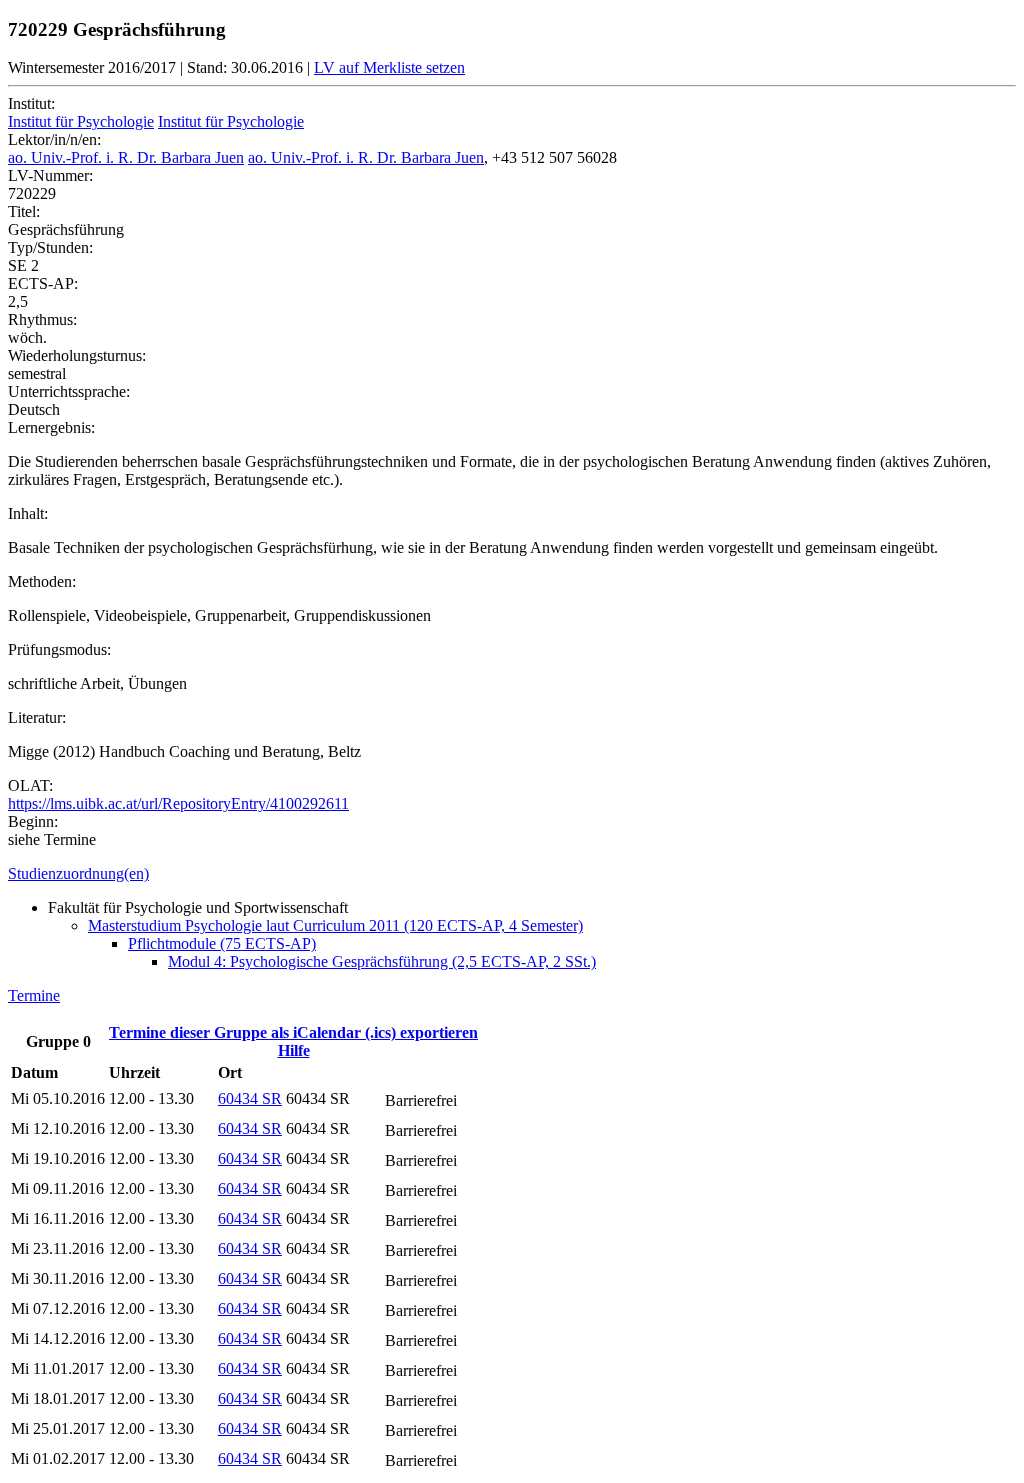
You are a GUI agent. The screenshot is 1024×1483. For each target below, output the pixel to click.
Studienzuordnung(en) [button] (78, 873)
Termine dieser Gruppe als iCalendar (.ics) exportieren (293, 1032)
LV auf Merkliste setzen (389, 67)
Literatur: (37, 717)
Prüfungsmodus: (59, 649)
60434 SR (250, 1098)
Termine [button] (34, 995)
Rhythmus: (42, 319)
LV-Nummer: (50, 175)
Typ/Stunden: (50, 247)
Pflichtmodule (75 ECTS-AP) (222, 943)
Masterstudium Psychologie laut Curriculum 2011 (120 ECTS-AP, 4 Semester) (335, 925)
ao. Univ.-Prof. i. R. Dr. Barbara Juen (126, 157)
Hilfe (294, 1050)
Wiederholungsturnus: (77, 355)
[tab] (512, 874)
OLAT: (30, 785)
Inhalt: (28, 513)
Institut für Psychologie (81, 121)
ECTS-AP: (43, 283)
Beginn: (33, 821)
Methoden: (42, 581)
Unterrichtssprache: (69, 391)
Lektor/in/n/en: (54, 139)
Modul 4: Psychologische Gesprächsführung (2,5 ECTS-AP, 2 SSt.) (382, 961)
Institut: (31, 103)
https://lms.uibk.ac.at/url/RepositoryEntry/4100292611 (178, 803)
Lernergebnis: (51, 427)
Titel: (24, 211)
